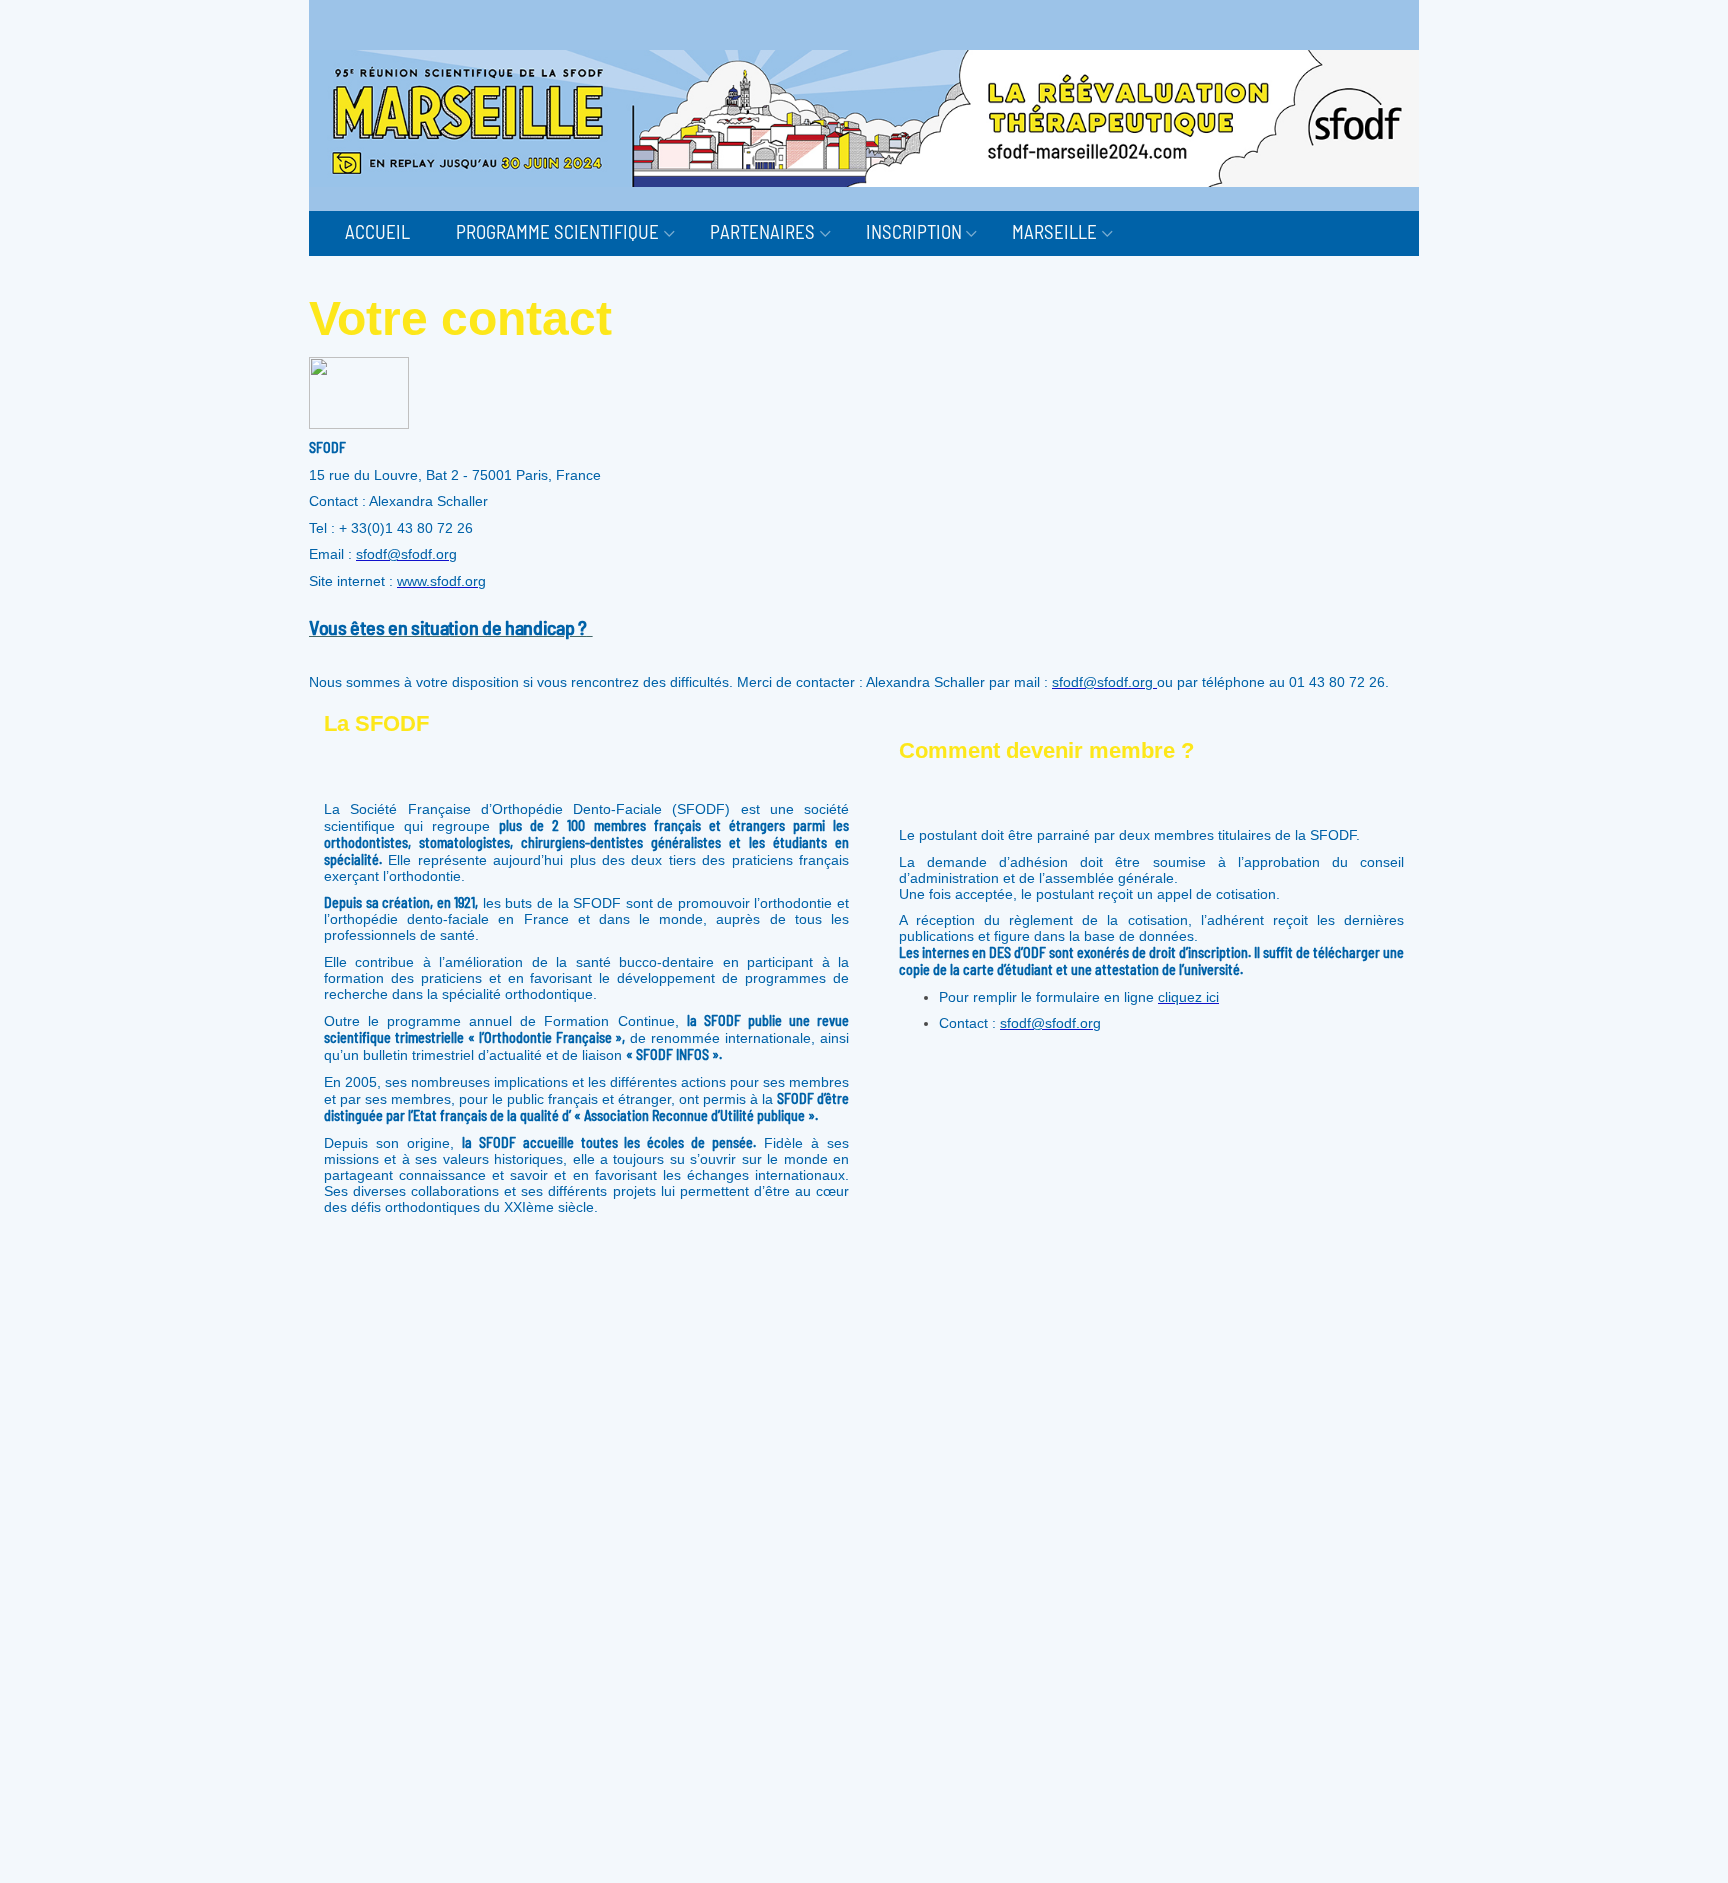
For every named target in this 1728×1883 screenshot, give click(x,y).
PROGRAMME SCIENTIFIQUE (557, 231)
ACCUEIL (377, 231)
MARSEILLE (1054, 231)
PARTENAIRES (762, 231)
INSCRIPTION (914, 231)
